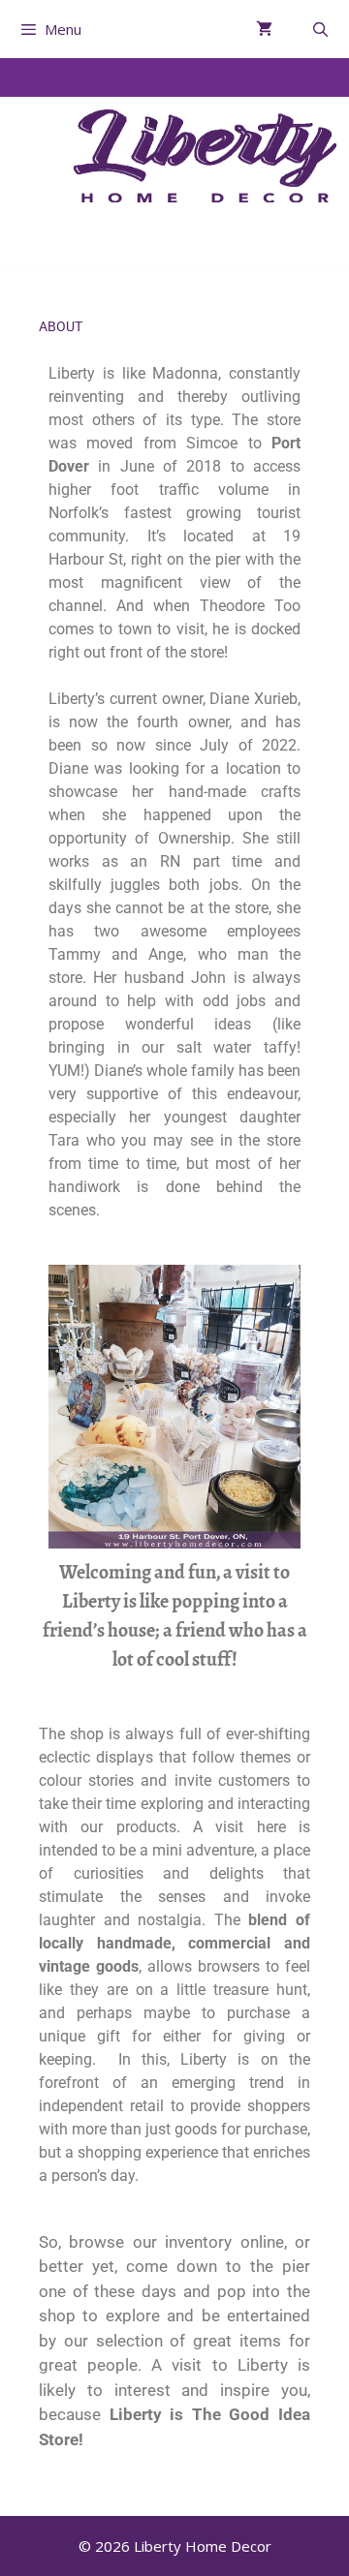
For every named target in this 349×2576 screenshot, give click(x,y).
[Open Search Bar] (320, 29)
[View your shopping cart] (264, 29)
